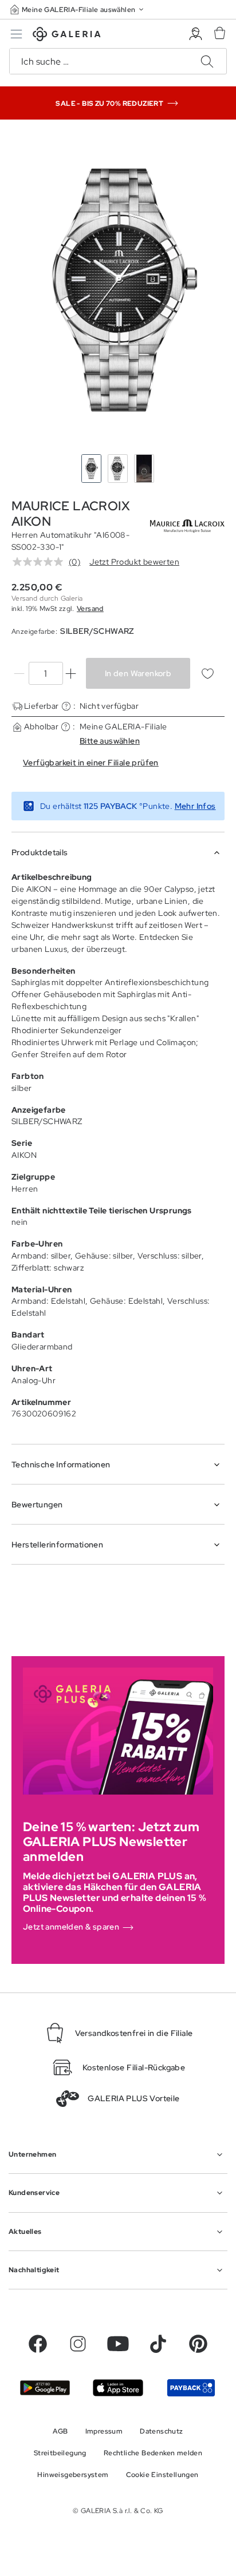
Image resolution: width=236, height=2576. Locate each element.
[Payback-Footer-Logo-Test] (191, 2388)
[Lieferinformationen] (66, 706)
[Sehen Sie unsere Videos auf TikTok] (158, 2344)
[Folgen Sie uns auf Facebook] (38, 2344)
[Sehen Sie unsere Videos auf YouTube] (118, 2344)
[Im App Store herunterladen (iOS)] (118, 2388)
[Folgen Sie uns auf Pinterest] (198, 2344)
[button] (78, 9)
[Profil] (196, 34)
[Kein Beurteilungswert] (41, 562)
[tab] (118, 289)
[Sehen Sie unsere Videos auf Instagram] (78, 2344)
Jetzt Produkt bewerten (134, 562)
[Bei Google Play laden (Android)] (45, 2388)
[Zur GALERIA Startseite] (67, 36)
